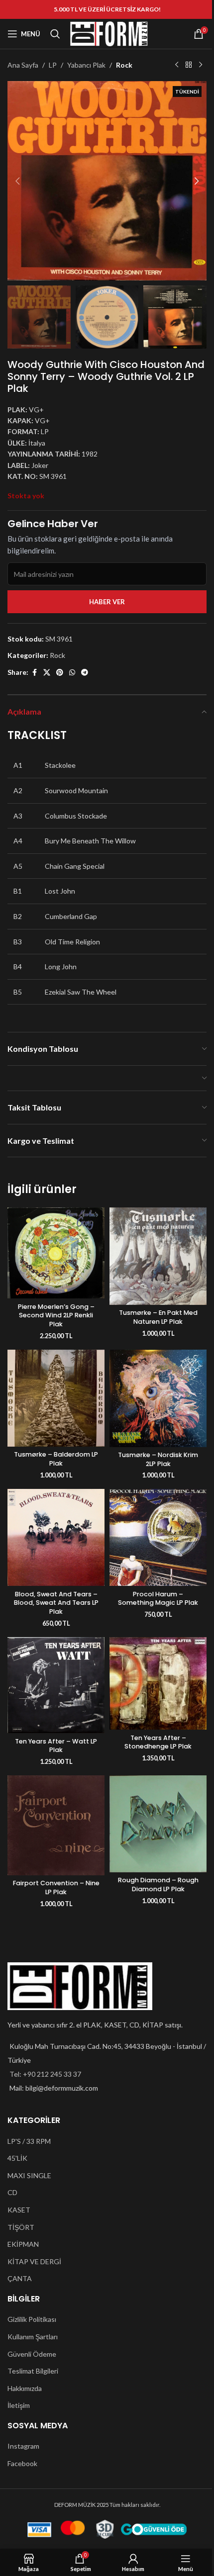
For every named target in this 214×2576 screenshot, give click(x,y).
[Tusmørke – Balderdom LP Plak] (56, 1398)
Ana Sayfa (23, 65)
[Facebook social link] (34, 673)
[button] (17, 181)
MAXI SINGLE (29, 2175)
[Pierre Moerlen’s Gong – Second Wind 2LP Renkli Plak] (56, 1253)
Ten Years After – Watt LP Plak (56, 1746)
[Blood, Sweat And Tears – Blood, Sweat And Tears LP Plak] (56, 1537)
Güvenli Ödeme (32, 2354)
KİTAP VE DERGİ (34, 2261)
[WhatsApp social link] (72, 673)
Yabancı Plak (86, 65)
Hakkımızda (25, 2388)
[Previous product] (177, 65)
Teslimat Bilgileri (33, 2371)
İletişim (19, 2405)
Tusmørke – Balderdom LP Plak (56, 1459)
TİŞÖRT (21, 2227)
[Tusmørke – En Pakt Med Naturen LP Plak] (158, 1256)
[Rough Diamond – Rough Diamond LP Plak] (158, 1824)
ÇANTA (20, 2278)
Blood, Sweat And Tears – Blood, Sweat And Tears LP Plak (56, 1603)
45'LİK (17, 2158)
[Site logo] (109, 33)
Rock (124, 65)
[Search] (55, 34)
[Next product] (201, 65)
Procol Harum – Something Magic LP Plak (158, 1599)
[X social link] (47, 673)
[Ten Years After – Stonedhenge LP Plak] (158, 1683)
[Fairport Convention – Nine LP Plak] (56, 1825)
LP (53, 65)
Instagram (23, 2446)
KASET (19, 2210)
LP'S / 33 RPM (29, 2141)
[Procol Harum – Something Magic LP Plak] (158, 1537)
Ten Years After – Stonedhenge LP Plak (158, 1742)
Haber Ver (107, 602)
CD (12, 2192)
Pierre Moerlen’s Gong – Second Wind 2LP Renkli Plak (56, 1315)
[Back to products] (189, 65)
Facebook (22, 2463)
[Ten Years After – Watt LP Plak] (56, 1685)
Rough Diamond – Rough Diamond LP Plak (158, 1885)
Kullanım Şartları (33, 2337)
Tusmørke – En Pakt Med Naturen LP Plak (158, 1317)
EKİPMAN (23, 2244)
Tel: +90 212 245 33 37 (45, 2074)
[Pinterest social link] (60, 673)
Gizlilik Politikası (32, 2319)
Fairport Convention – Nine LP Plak (56, 1887)
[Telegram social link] (85, 673)
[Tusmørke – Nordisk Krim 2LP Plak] (158, 1398)
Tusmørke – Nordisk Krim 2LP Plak (158, 1459)
